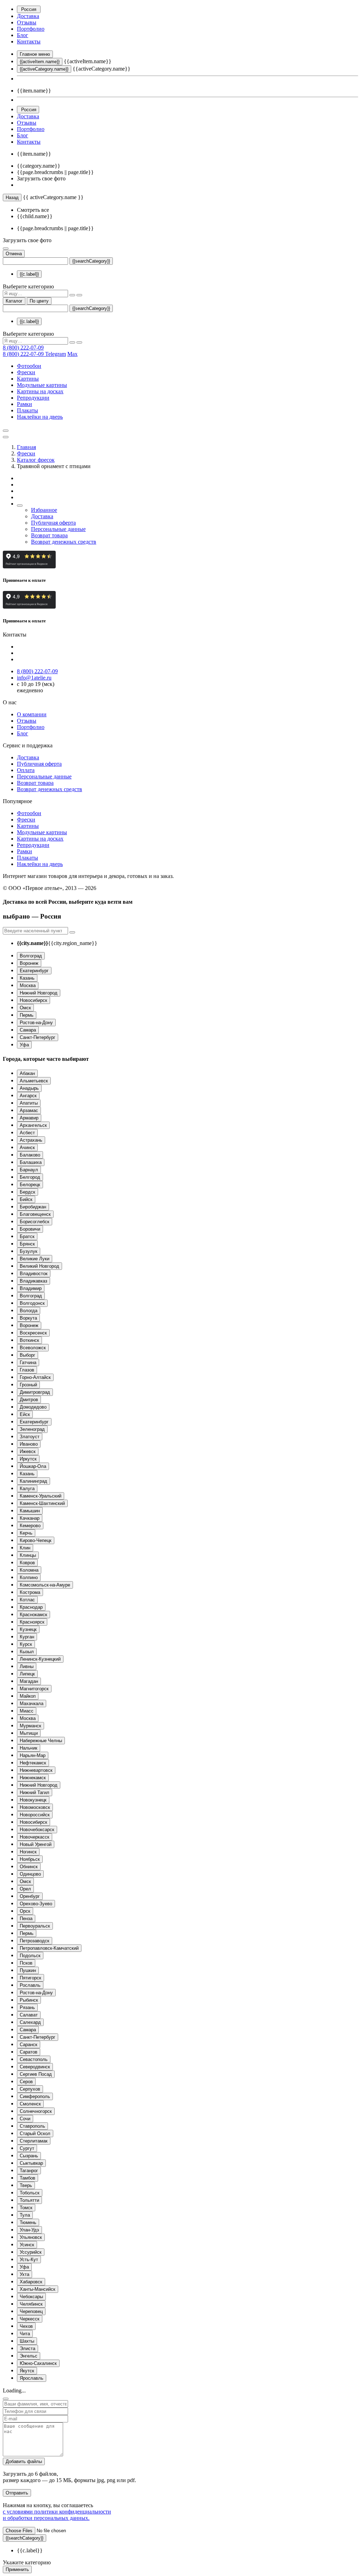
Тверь (26, 2185)
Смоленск (30, 2104)
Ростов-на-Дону (36, 1023)
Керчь (26, 1533)
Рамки (25, 404)
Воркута (28, 1318)
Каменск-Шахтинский (42, 1503)
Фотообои (29, 366)
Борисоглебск (35, 1222)
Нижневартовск (36, 1770)
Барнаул (29, 1170)
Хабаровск (31, 2282)
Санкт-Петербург (38, 1037)
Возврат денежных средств (64, 542)
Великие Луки (35, 1259)
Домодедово (33, 1407)
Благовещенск (35, 1214)
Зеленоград (32, 1429)
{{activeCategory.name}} (44, 69)
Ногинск (28, 1852)
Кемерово (30, 1526)
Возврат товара (49, 535)
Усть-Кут (29, 2260)
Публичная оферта (53, 523)
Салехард (30, 2022)
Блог (23, 35)
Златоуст (30, 1437)
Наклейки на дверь (40, 417)
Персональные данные (58, 529)
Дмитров (29, 1400)
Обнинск (29, 1867)
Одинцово (30, 1874)
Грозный (28, 1385)
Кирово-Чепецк (36, 1540)
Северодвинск (35, 2067)
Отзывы (27, 22)
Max (72, 354)
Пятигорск (30, 1978)
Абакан (27, 1073)
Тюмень (28, 2222)
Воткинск (29, 1340)
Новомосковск (35, 1807)
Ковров (27, 1563)
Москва (28, 985)
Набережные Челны (41, 1741)
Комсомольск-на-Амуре (45, 1585)
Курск (26, 1644)
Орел (25, 1889)
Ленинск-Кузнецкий (40, 1659)
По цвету (39, 301)
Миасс (27, 1711)
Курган (27, 1637)
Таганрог (29, 2171)
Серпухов (30, 2089)
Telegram (56, 354)
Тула (25, 2215)
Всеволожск (33, 1348)
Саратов (29, 2052)
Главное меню (35, 54)
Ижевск (28, 1451)
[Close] (6, 2399)
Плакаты (27, 410)
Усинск (27, 2245)
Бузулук (29, 1251)
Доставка (28, 16)
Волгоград (31, 956)
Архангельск (33, 1125)
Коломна (29, 1570)
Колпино (29, 1577)
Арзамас (29, 1110)
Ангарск (28, 1096)
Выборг (27, 1355)
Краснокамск (33, 1615)
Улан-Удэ (29, 2230)
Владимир (31, 1288)
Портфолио (31, 29)
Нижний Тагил (35, 1792)
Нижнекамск (33, 1778)
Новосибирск (33, 1000)
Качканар (30, 1518)
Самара (28, 1030)
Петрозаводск (35, 1941)
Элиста (27, 2348)
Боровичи (30, 1229)
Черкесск (30, 2319)
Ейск (25, 1414)
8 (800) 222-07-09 (23, 348)
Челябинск (31, 2304)
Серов (26, 2082)
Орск (25, 1911)
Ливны (27, 1666)
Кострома (30, 1592)
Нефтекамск (33, 1763)
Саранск (29, 2045)
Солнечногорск (36, 2111)
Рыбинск (29, 2000)
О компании (32, 714)
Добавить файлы (24, 2461)
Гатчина (28, 1362)
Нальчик (29, 1748)
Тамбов (27, 2178)
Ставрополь (32, 2126)
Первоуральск (35, 1926)
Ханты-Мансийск (38, 2289)
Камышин (30, 1511)
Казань (27, 978)
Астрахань (31, 1140)
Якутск (27, 2371)
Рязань (27, 2007)
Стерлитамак (34, 2141)
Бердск (27, 1192)
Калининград (33, 1481)
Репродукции (33, 398)
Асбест (27, 1133)
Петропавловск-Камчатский (49, 1948)
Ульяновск (31, 2237)
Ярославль (32, 2378)
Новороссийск (35, 1815)
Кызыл (27, 1652)
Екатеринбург (34, 971)
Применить (17, 2569)
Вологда (29, 1311)
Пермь (27, 1015)
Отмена (14, 254)
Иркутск (28, 1459)
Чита (25, 2334)
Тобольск (30, 2193)
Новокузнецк (33, 1800)
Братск (27, 1236)
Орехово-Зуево (36, 1904)
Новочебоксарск (37, 1830)
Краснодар (31, 1607)
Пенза (26, 1918)
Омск (25, 1008)
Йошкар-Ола (33, 1466)
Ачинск (27, 1147)
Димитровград (35, 1392)
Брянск (27, 1244)
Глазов (27, 1370)
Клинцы (28, 1555)
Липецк (27, 1674)
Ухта (25, 2274)
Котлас (27, 1600)
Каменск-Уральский (41, 1496)
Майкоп (28, 1696)
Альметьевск (34, 1081)
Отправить (17, 2493)
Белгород (30, 1177)
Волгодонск (32, 1303)
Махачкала (32, 1704)
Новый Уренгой (36, 1844)
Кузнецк (28, 1629)
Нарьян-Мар (33, 1755)
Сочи (25, 2119)
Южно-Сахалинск (38, 2363)
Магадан (29, 1681)
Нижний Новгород (39, 993)
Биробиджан (33, 1207)
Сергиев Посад (36, 2074)
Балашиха (31, 1162)
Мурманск (30, 1726)
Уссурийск (31, 2252)
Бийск (26, 1199)
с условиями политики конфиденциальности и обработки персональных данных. (57, 2515)
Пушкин (28, 1970)
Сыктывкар (31, 2163)
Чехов (26, 2326)
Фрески (26, 372)
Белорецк (30, 1185)
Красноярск (32, 1622)
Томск (26, 2208)
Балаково (30, 1155)
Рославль (30, 1985)
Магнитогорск (34, 1689)
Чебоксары (31, 2297)
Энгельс (29, 2356)
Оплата (26, 770)
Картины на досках (40, 391)
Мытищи (29, 1733)
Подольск (30, 1956)
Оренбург (30, 1896)
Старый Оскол (35, 2133)
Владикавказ (33, 1281)
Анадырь (29, 1088)
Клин (25, 1548)
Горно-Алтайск (35, 1377)
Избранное (44, 510)
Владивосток (34, 1274)
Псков (26, 1963)
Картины (28, 379)
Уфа (24, 1045)
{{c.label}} (29, 274)
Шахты (27, 2341)
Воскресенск (33, 1333)
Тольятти (29, 2200)
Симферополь (35, 2096)
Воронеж (29, 963)
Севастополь (34, 2059)
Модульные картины (42, 385)
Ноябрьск (30, 1859)
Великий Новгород (39, 1266)
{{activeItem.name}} (40, 62)
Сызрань (29, 2156)
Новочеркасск (35, 1837)
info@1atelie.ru (34, 678)
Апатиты (29, 1103)
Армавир (29, 1118)
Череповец (31, 2311)
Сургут (27, 2148)
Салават (29, 2015)
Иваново (29, 1444)
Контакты (29, 41)
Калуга (27, 1489)
